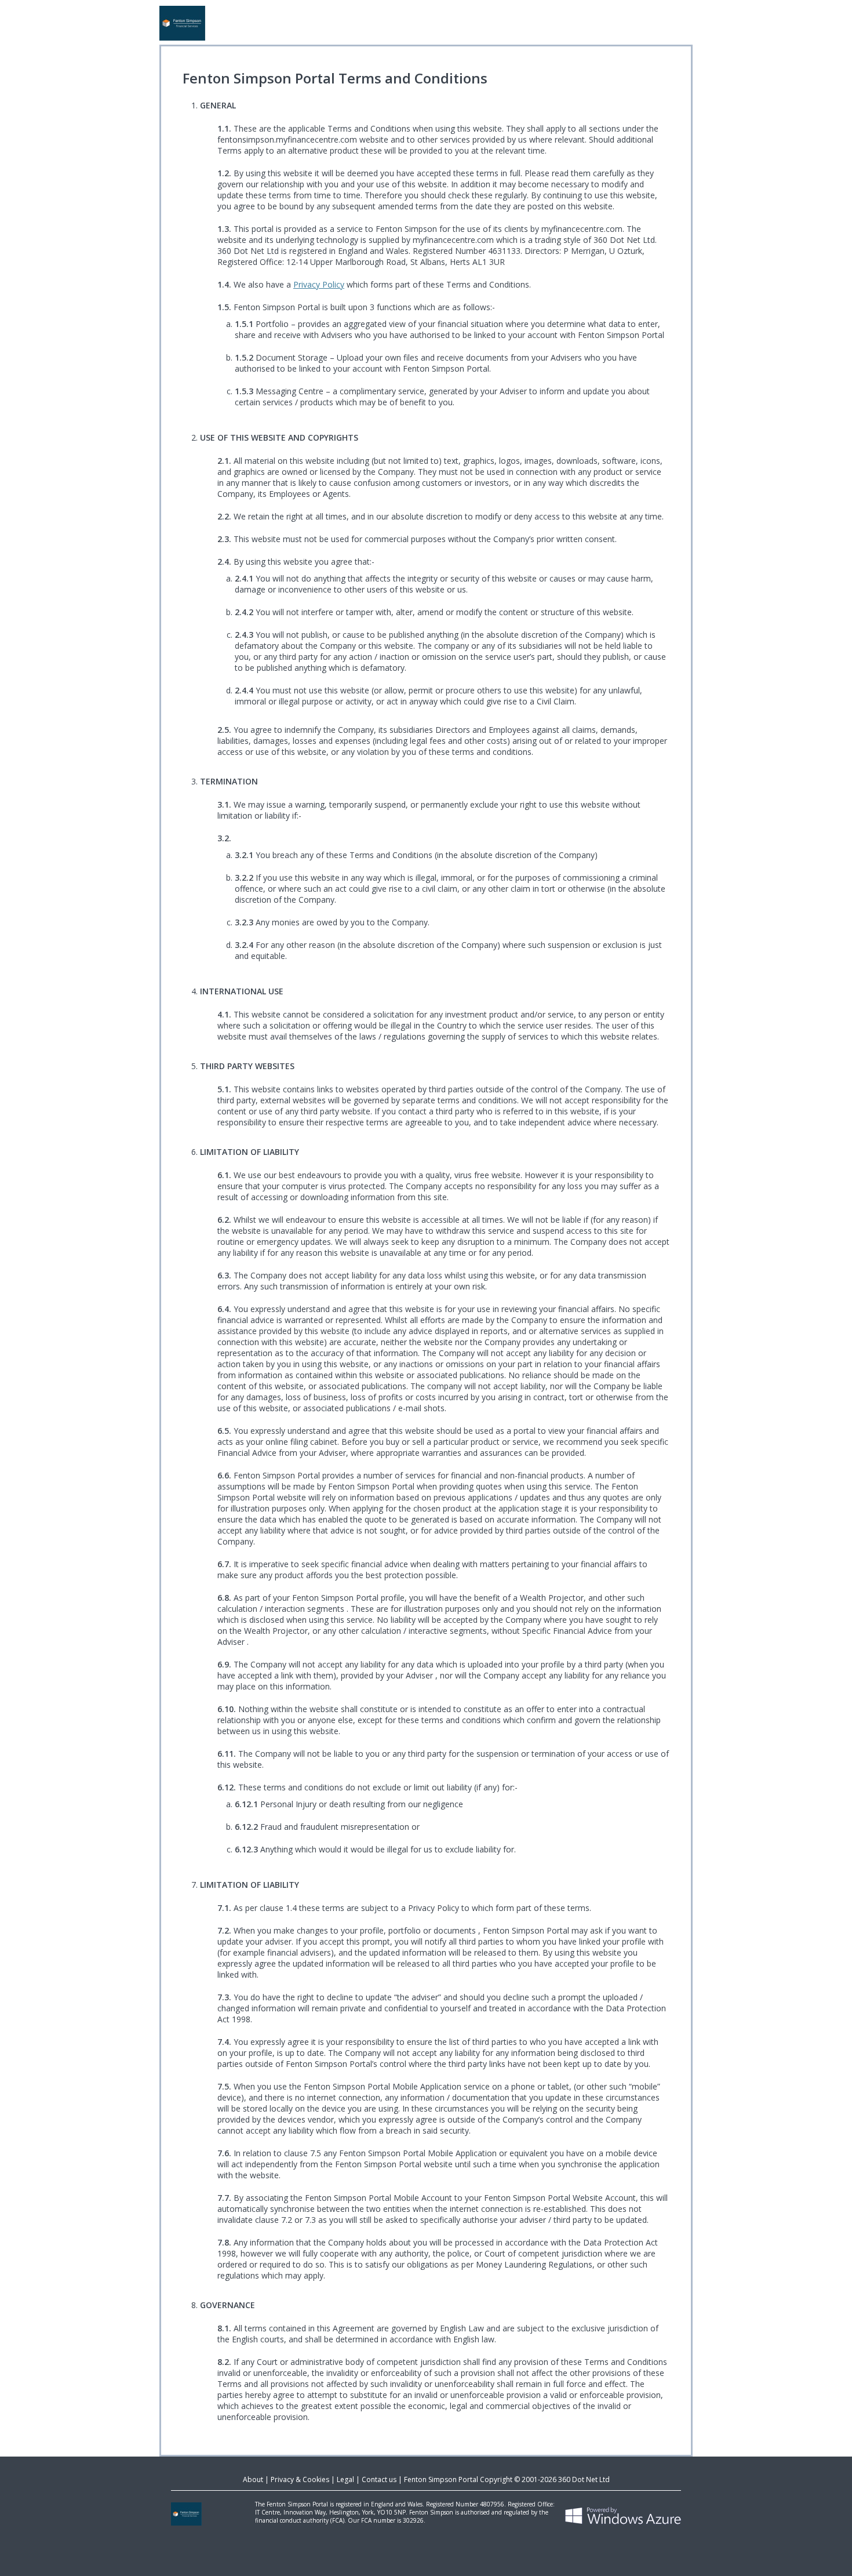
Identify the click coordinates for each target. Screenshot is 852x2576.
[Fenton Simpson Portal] (426, 23)
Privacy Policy (319, 284)
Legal (345, 2479)
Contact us (379, 2479)
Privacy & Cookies (300, 2479)
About (253, 2479)
